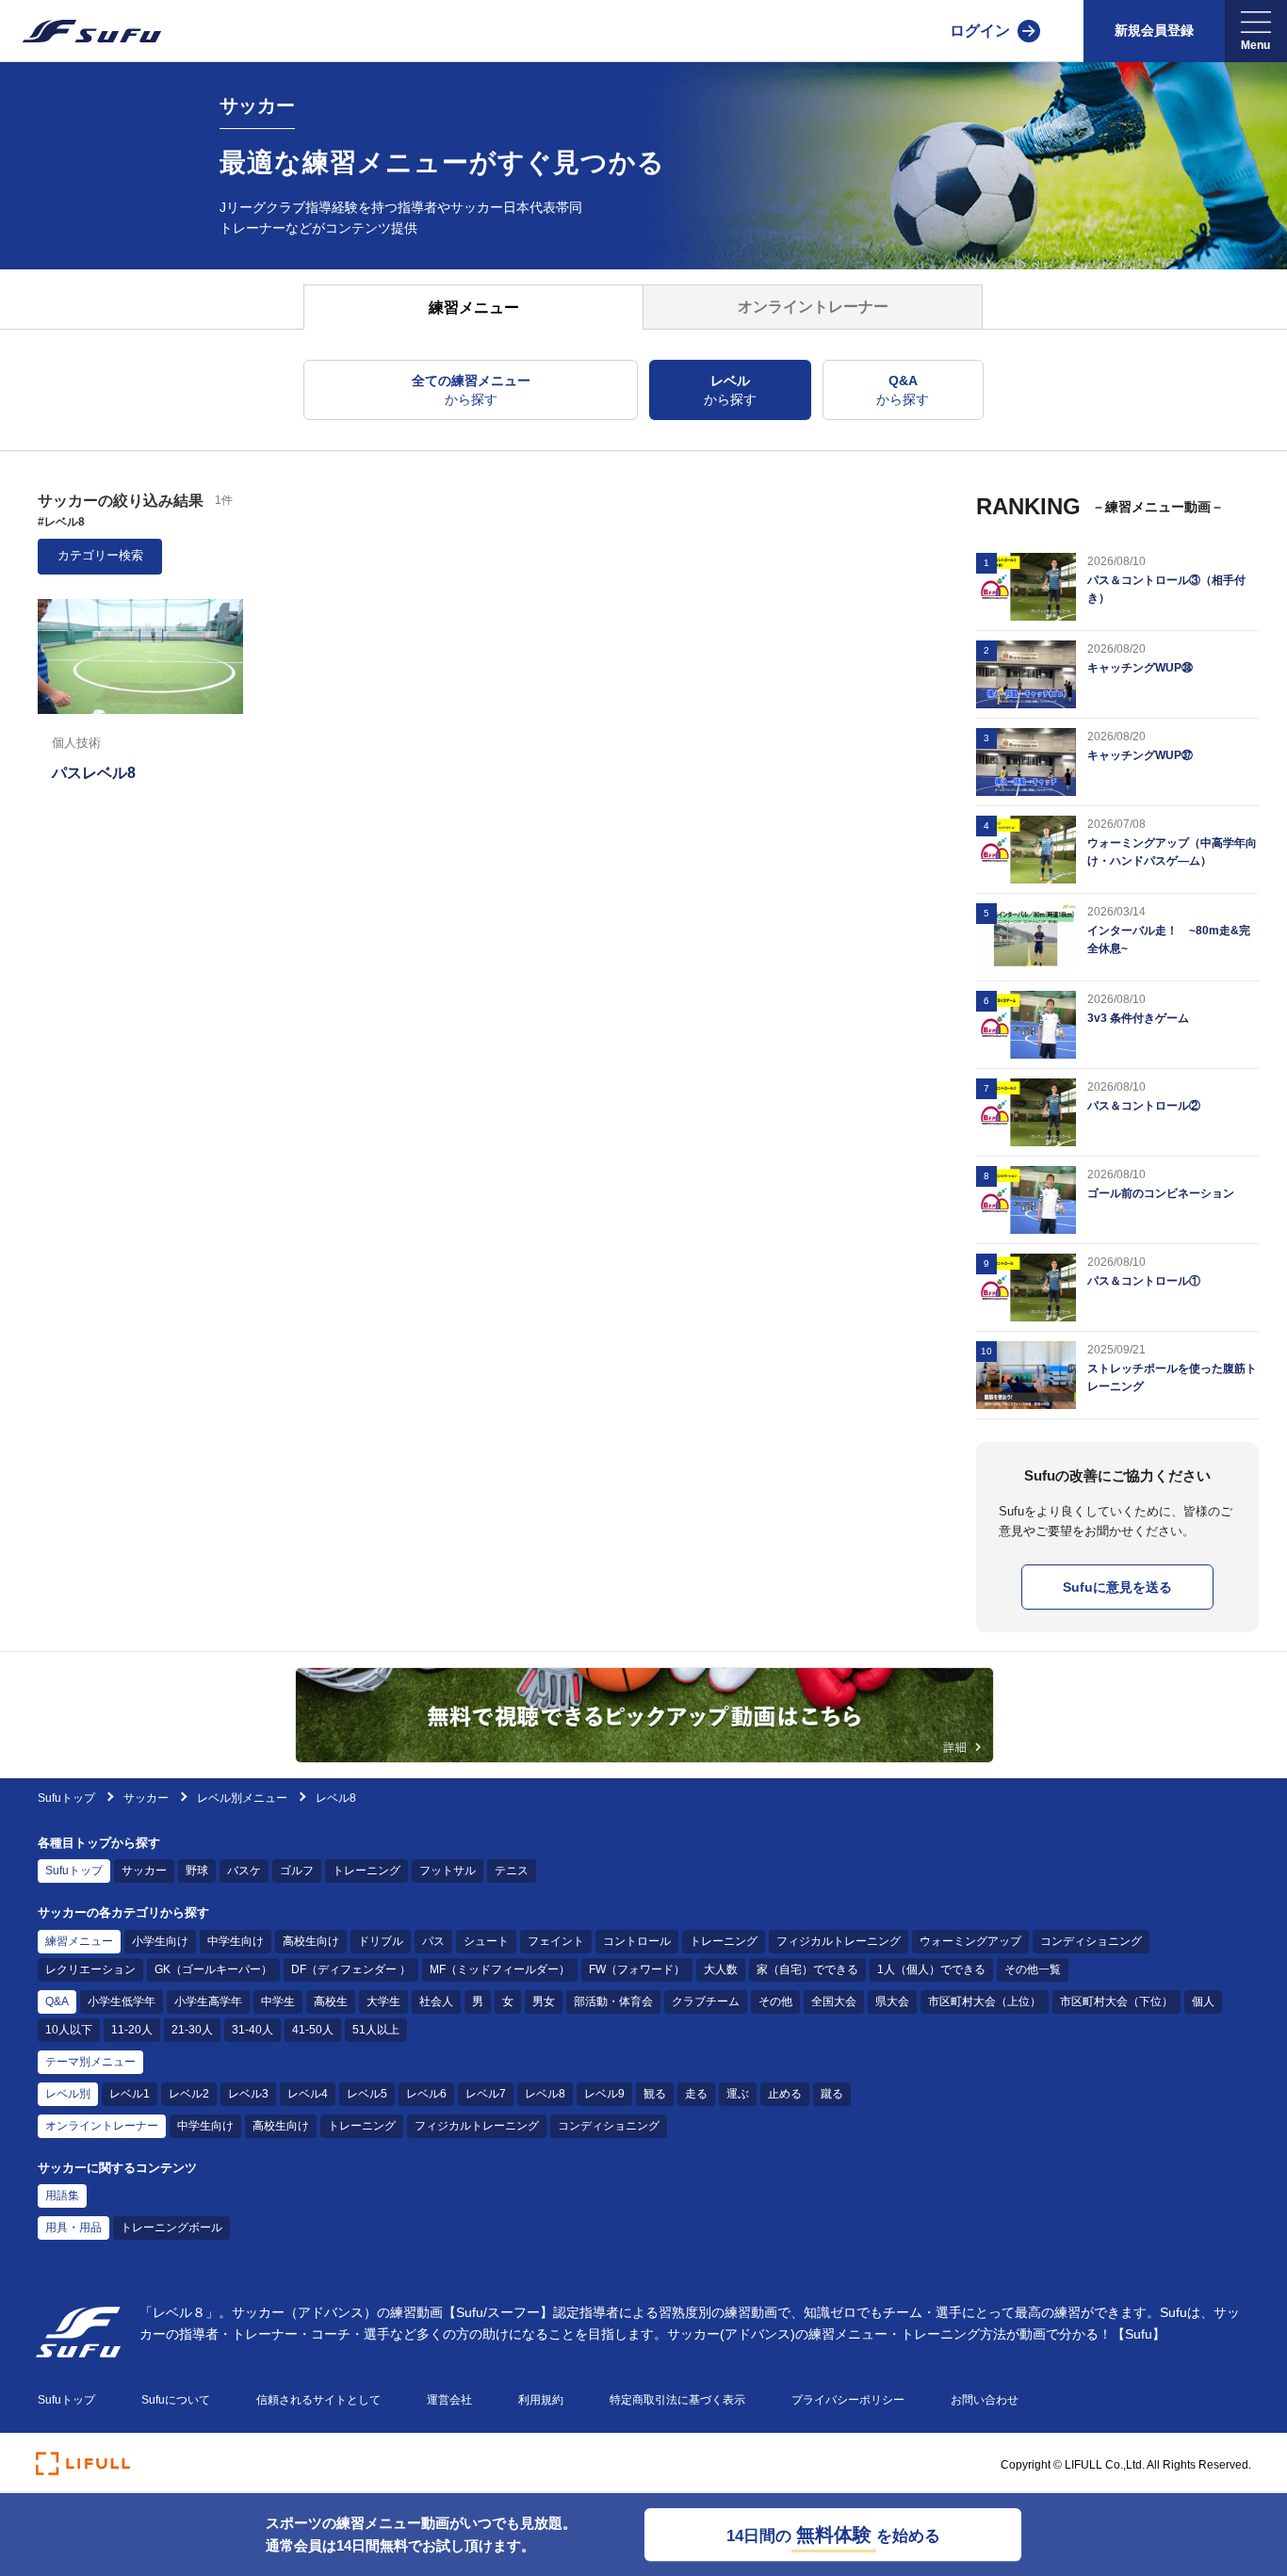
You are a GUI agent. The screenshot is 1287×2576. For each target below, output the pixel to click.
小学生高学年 (208, 2001)
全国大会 (834, 2001)
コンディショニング (1091, 1941)
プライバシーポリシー (848, 2400)
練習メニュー (79, 1941)
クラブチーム (706, 2001)
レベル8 (545, 2094)
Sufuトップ (66, 1798)
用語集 (62, 2195)
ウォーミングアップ (970, 1941)
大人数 (721, 1969)
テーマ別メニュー (90, 2062)
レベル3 (248, 2094)
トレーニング (367, 1871)
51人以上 (376, 2030)
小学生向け (160, 1941)
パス (433, 1941)
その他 (775, 2001)
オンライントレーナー (102, 2126)
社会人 (436, 2001)
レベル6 (426, 2094)
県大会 (892, 2001)
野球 (197, 1871)
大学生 (383, 2001)
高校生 (331, 2001)
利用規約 (541, 2400)
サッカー (147, 1798)
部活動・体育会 (613, 2001)
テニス (512, 1871)
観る (655, 2094)
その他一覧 (1033, 1969)
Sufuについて (176, 2400)
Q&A (57, 2001)
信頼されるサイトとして (318, 2400)
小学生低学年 (122, 2001)
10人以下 (69, 2030)
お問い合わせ (985, 2400)
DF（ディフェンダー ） (351, 1969)
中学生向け (236, 1941)
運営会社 (449, 2400)
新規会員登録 (1154, 30)
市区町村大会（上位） (985, 2001)
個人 (1203, 2001)
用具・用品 (73, 2228)
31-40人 (253, 2030)
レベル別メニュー (242, 1798)
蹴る (832, 2094)
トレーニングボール (171, 2228)
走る (696, 2094)
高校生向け (311, 1941)
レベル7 (486, 2094)
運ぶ (738, 2094)
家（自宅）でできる (807, 1969)
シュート (486, 1941)
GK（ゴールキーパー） (213, 1969)
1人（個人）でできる (931, 1969)
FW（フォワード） (637, 1969)
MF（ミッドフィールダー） (500, 1969)
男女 (544, 2001)
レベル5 (367, 2094)
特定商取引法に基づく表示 (677, 2400)
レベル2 (189, 2094)
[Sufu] (81, 31)
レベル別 (68, 2094)
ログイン (980, 31)
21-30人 (192, 2030)
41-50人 (313, 2030)
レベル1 (130, 2094)
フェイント (556, 1941)
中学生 (278, 2001)
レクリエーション (90, 1969)
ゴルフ (297, 1871)
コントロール (637, 1941)
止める (785, 2094)
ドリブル (381, 1941)
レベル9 (604, 2094)
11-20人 (132, 2030)
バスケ (244, 1871)
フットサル (448, 1871)
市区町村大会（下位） (1116, 2001)
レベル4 (308, 2094)
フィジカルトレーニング (839, 1941)
